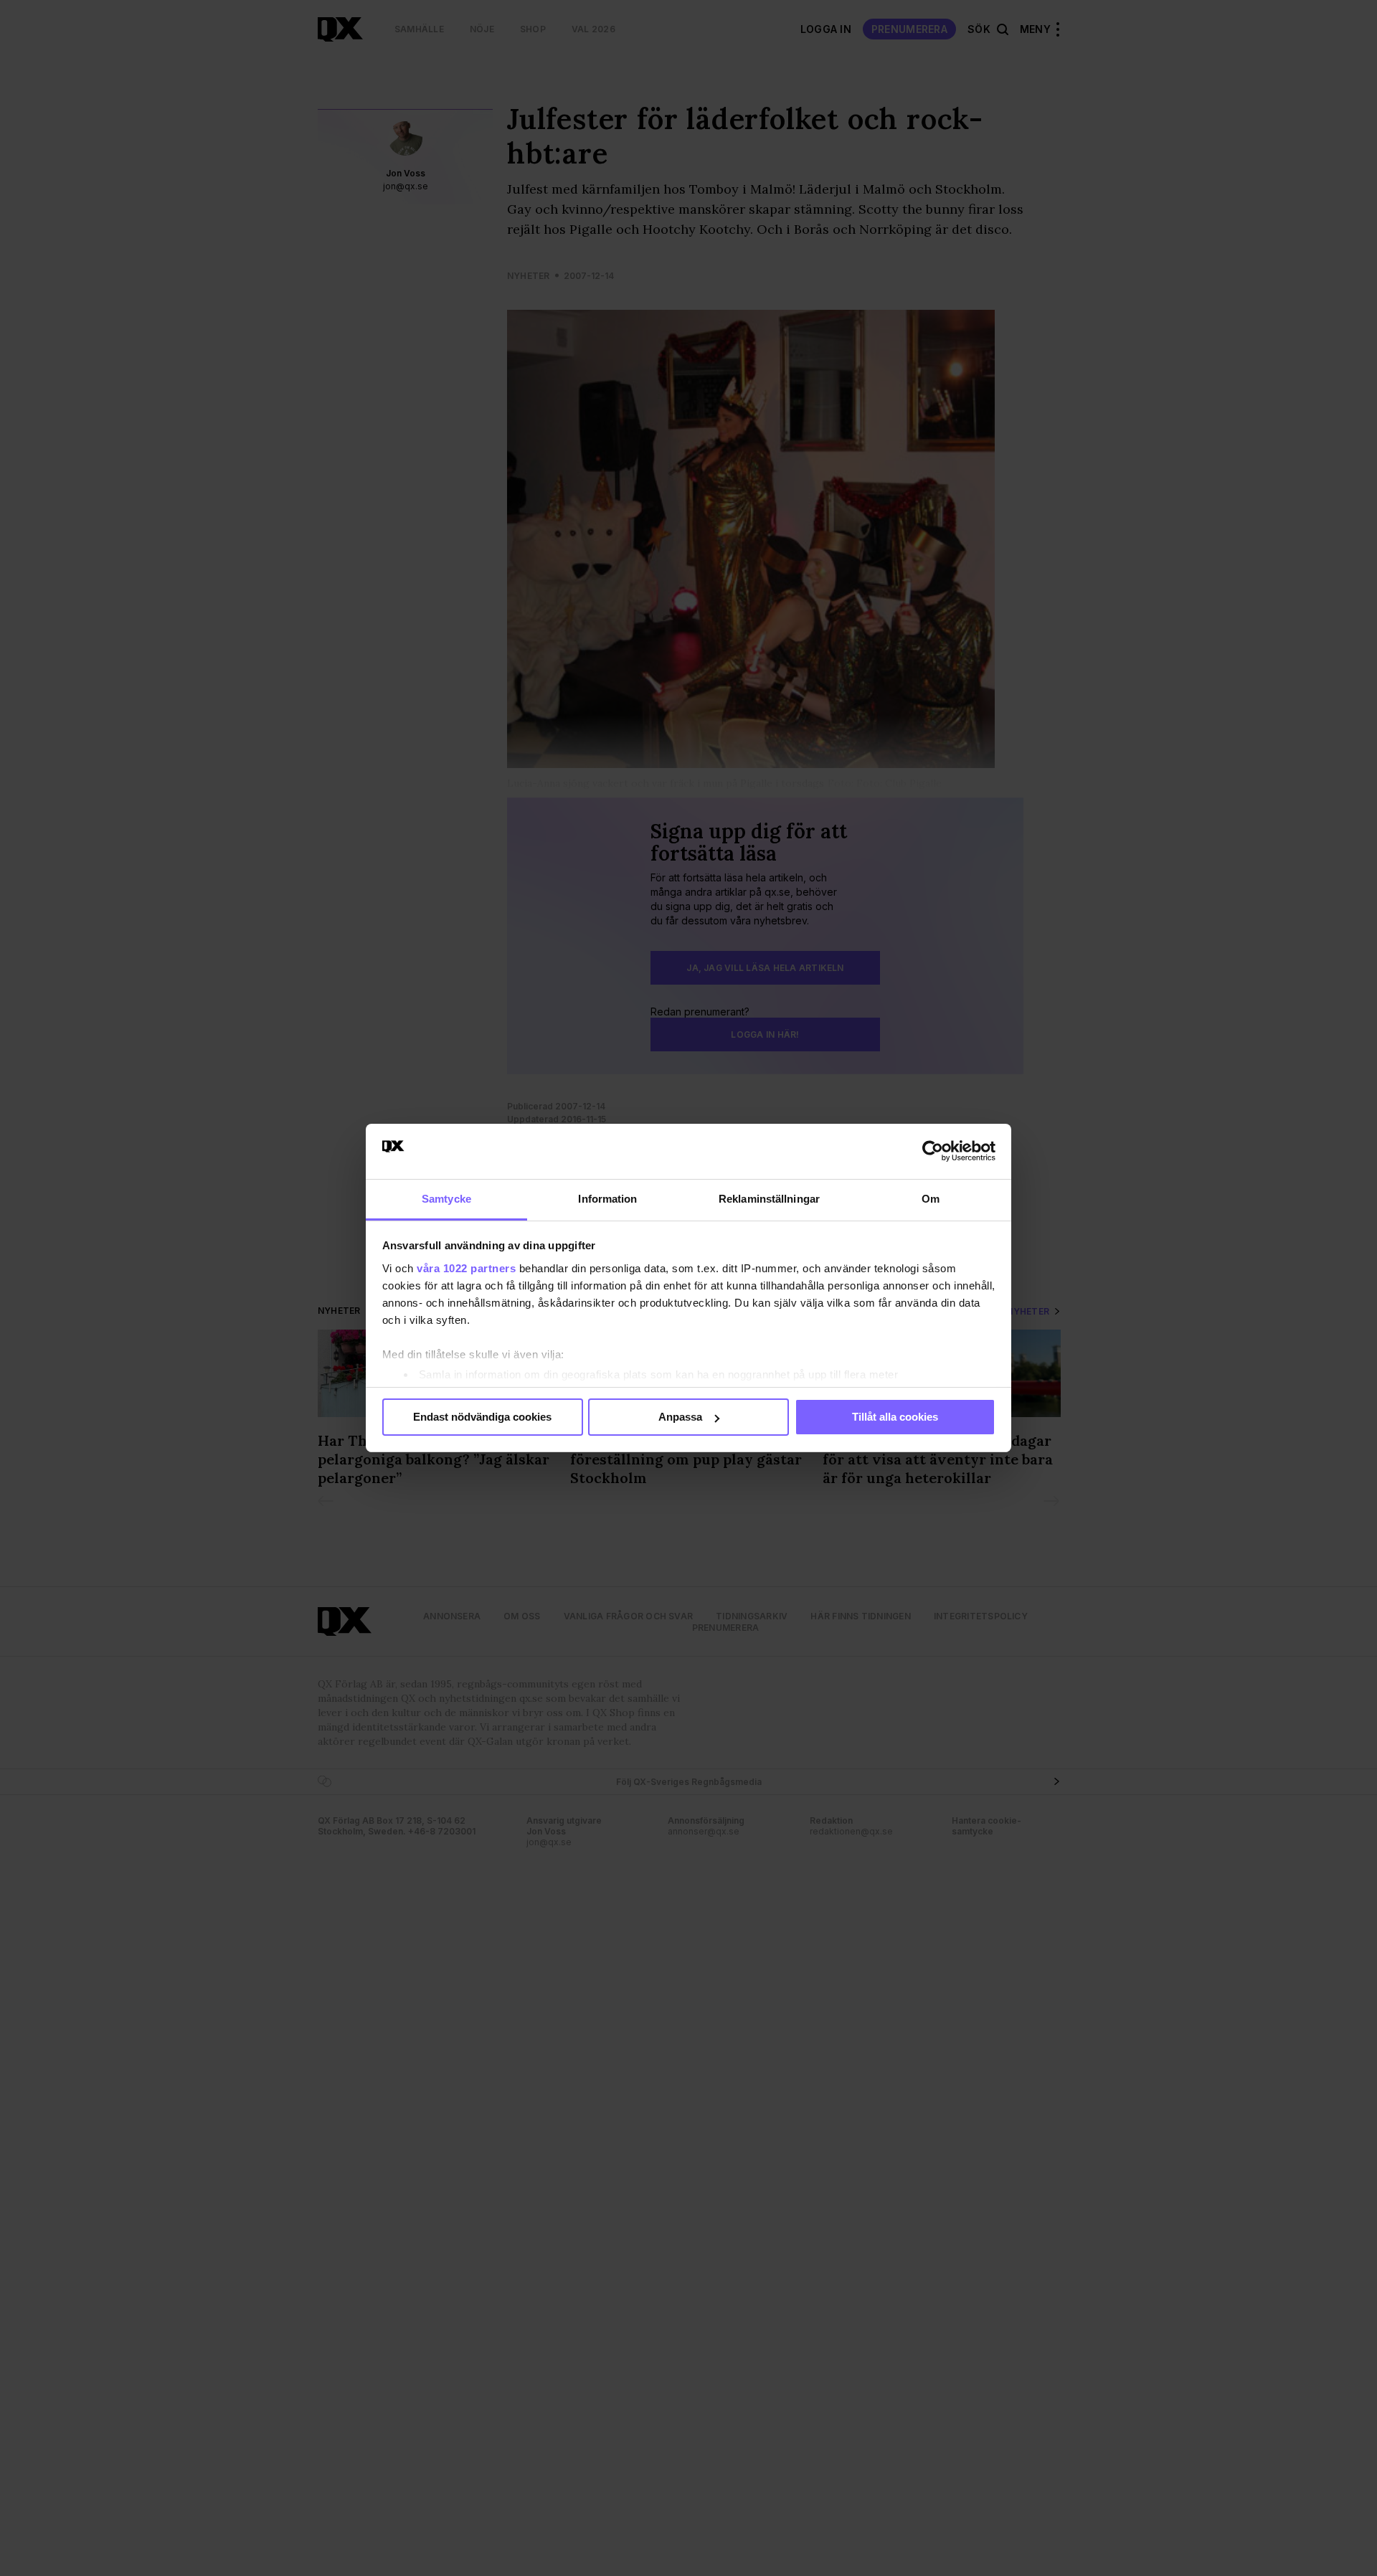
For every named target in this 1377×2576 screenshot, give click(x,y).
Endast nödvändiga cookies (482, 1417)
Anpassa (680, 1417)
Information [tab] (607, 1199)
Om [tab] (931, 1199)
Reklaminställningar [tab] (769, 1199)
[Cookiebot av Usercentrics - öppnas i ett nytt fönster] (933, 1151)
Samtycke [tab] (446, 1199)
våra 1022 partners (466, 1268)
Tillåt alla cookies (895, 1417)
